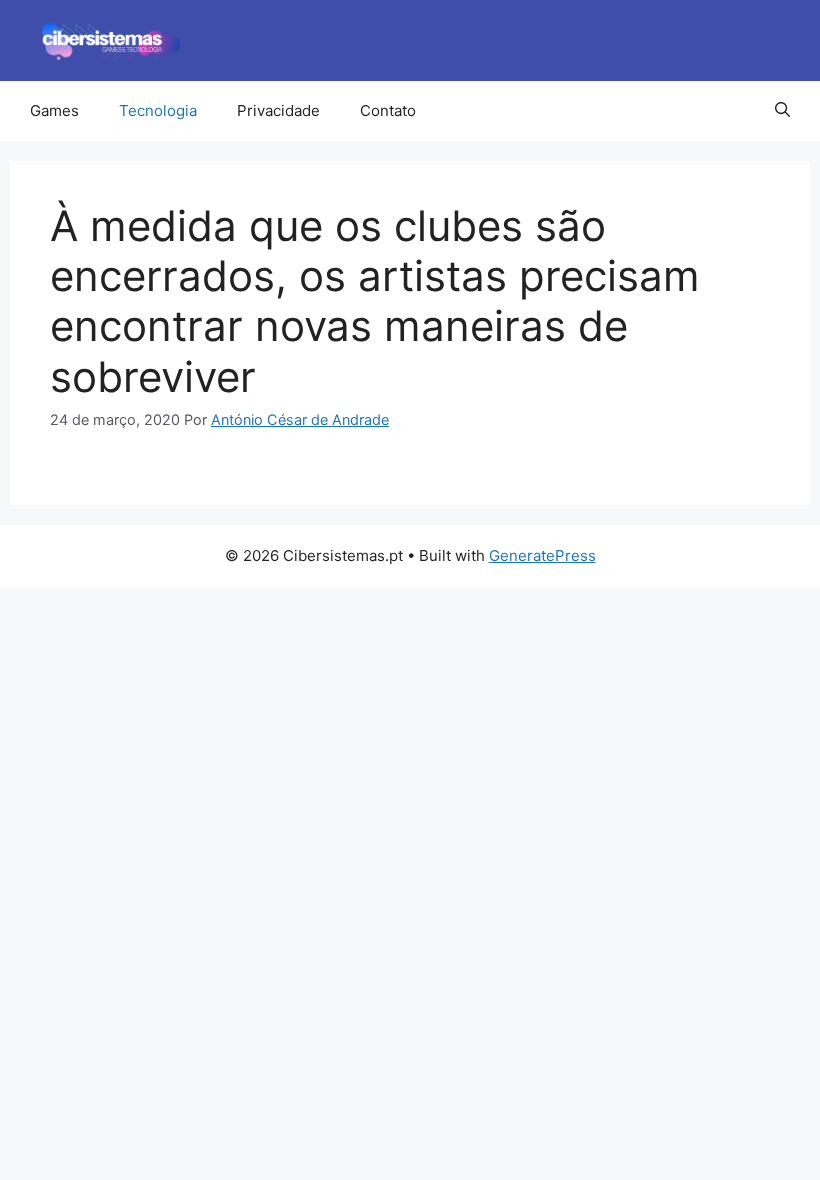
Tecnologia (158, 110)
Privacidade (278, 110)
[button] (782, 111)
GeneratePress (542, 555)
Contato (388, 110)
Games (54, 110)
